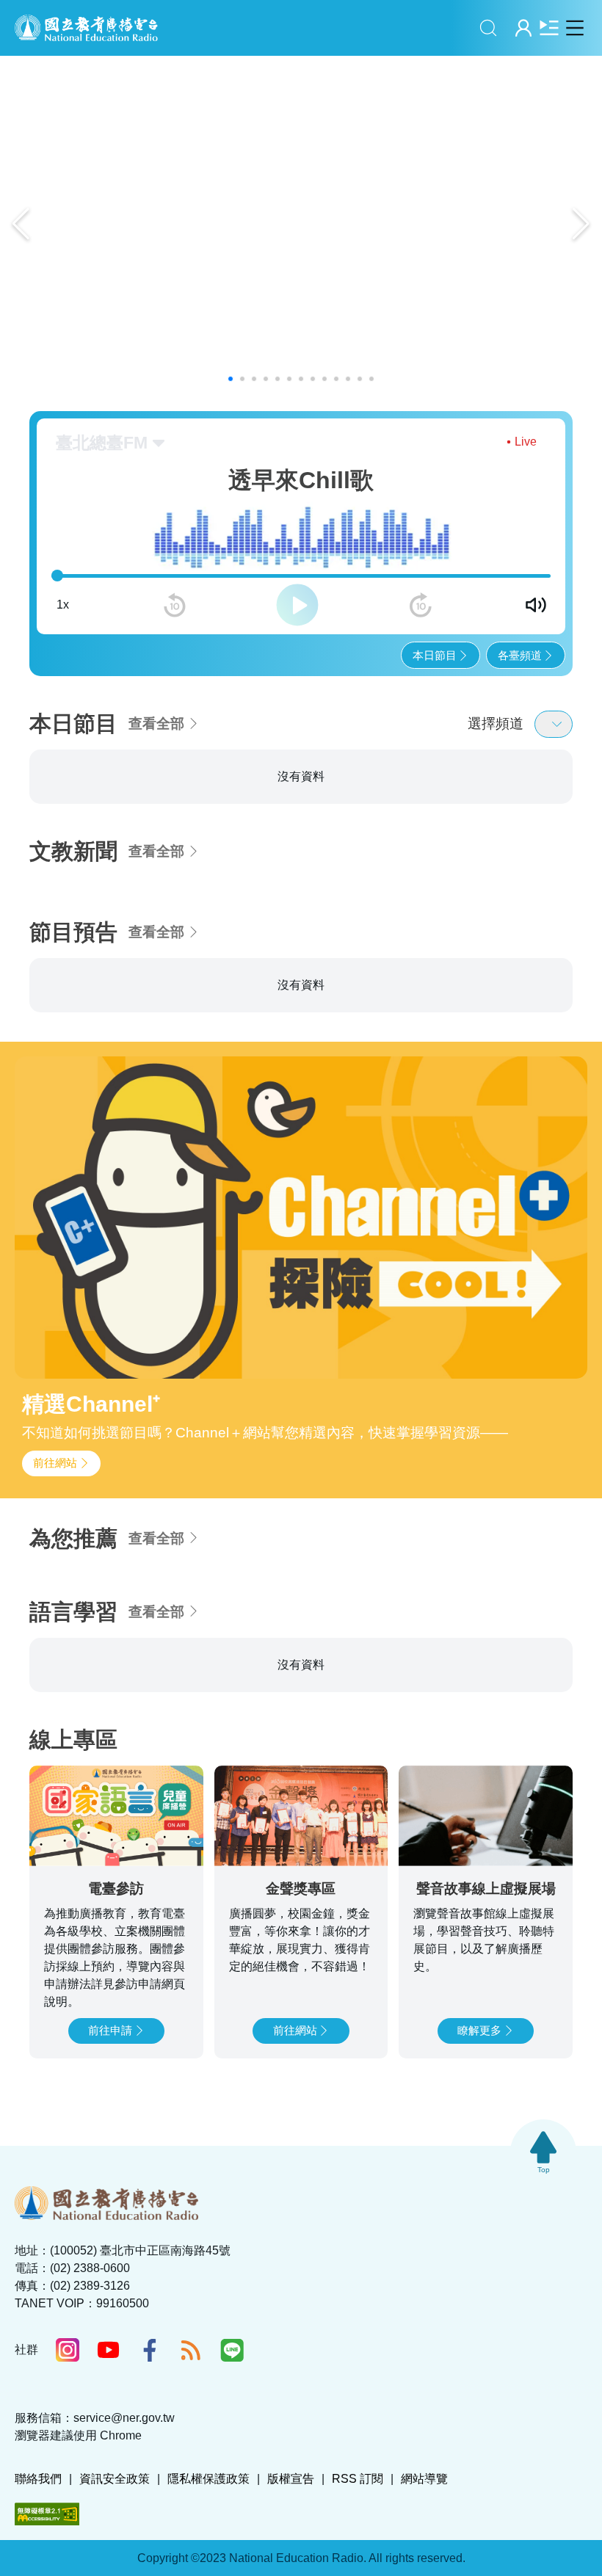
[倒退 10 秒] (175, 605)
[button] (231, 379)
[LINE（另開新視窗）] (232, 2431)
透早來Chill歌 (86, 795)
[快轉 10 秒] (421, 605)
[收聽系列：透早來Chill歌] (116, 860)
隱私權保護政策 (208, 2559)
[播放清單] (549, 28)
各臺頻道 (520, 655)
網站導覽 (424, 2559)
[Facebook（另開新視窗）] (150, 2431)
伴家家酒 (438, 795)
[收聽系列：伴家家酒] (486, 860)
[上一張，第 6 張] (13, 832)
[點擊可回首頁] (86, 28)
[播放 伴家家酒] (547, 889)
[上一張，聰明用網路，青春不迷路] (21, 224)
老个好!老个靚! (276, 795)
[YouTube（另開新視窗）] (109, 2431)
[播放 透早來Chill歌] (178, 889)
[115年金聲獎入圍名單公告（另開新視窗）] (301, 224)
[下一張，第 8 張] (589, 832)
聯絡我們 (38, 2559)
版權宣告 (291, 2559)
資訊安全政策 (115, 2559)
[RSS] (191, 2431)
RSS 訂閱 (358, 2559)
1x (63, 605)
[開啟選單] (574, 28)
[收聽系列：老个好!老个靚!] (301, 860)
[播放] (297, 605)
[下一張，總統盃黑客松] (581, 224)
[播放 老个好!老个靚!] (363, 889)
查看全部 (156, 723)
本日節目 (435, 655)
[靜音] (536, 605)
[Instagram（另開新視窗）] (68, 2431)
